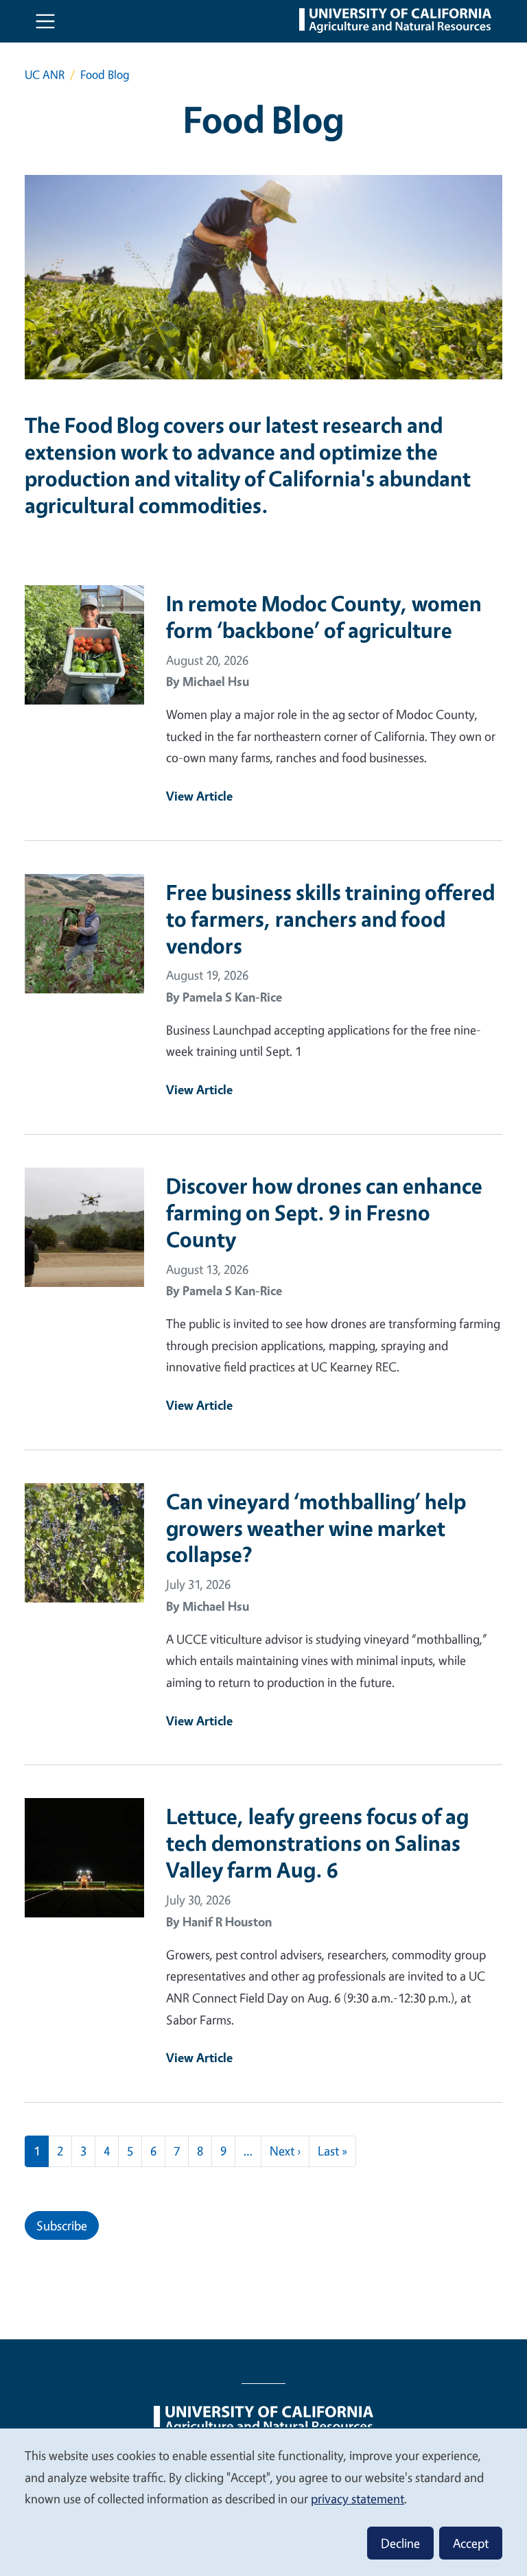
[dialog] (263, 2502)
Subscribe (62, 2225)
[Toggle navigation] (45, 21)
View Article (199, 796)
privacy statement (358, 2498)
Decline (400, 2543)
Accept (471, 2543)
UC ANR (45, 74)
